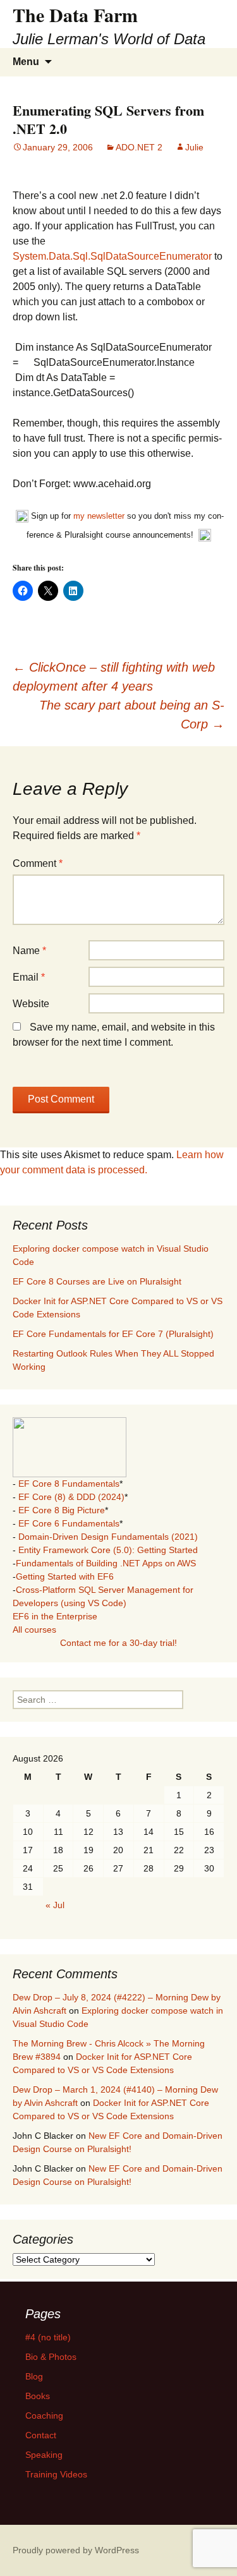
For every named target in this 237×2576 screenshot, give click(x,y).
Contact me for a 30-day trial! (118, 1643)
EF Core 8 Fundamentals (69, 1484)
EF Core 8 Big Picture (62, 1510)
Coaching (44, 2416)
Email (29, 977)
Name (29, 951)
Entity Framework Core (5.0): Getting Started (108, 1550)
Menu (26, 62)
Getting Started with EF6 (65, 1576)
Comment (38, 863)
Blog (34, 2376)
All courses (34, 1630)
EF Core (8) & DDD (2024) (71, 1497)
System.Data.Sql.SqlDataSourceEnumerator (112, 256)
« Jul (55, 1905)
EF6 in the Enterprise (55, 1616)
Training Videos (56, 2474)
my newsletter (99, 516)
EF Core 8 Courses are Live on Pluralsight (97, 1281)
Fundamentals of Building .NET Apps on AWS (106, 1563)
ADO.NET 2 (139, 147)
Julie (194, 147)
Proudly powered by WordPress (76, 2550)
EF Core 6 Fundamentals (69, 1523)
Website (31, 1004)
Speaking (44, 2455)
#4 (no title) (48, 2337)
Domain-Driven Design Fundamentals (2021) (108, 1537)
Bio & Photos (51, 2357)
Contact (41, 2435)
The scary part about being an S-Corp (132, 715)
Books (38, 2396)
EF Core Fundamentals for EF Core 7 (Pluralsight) (113, 1334)
